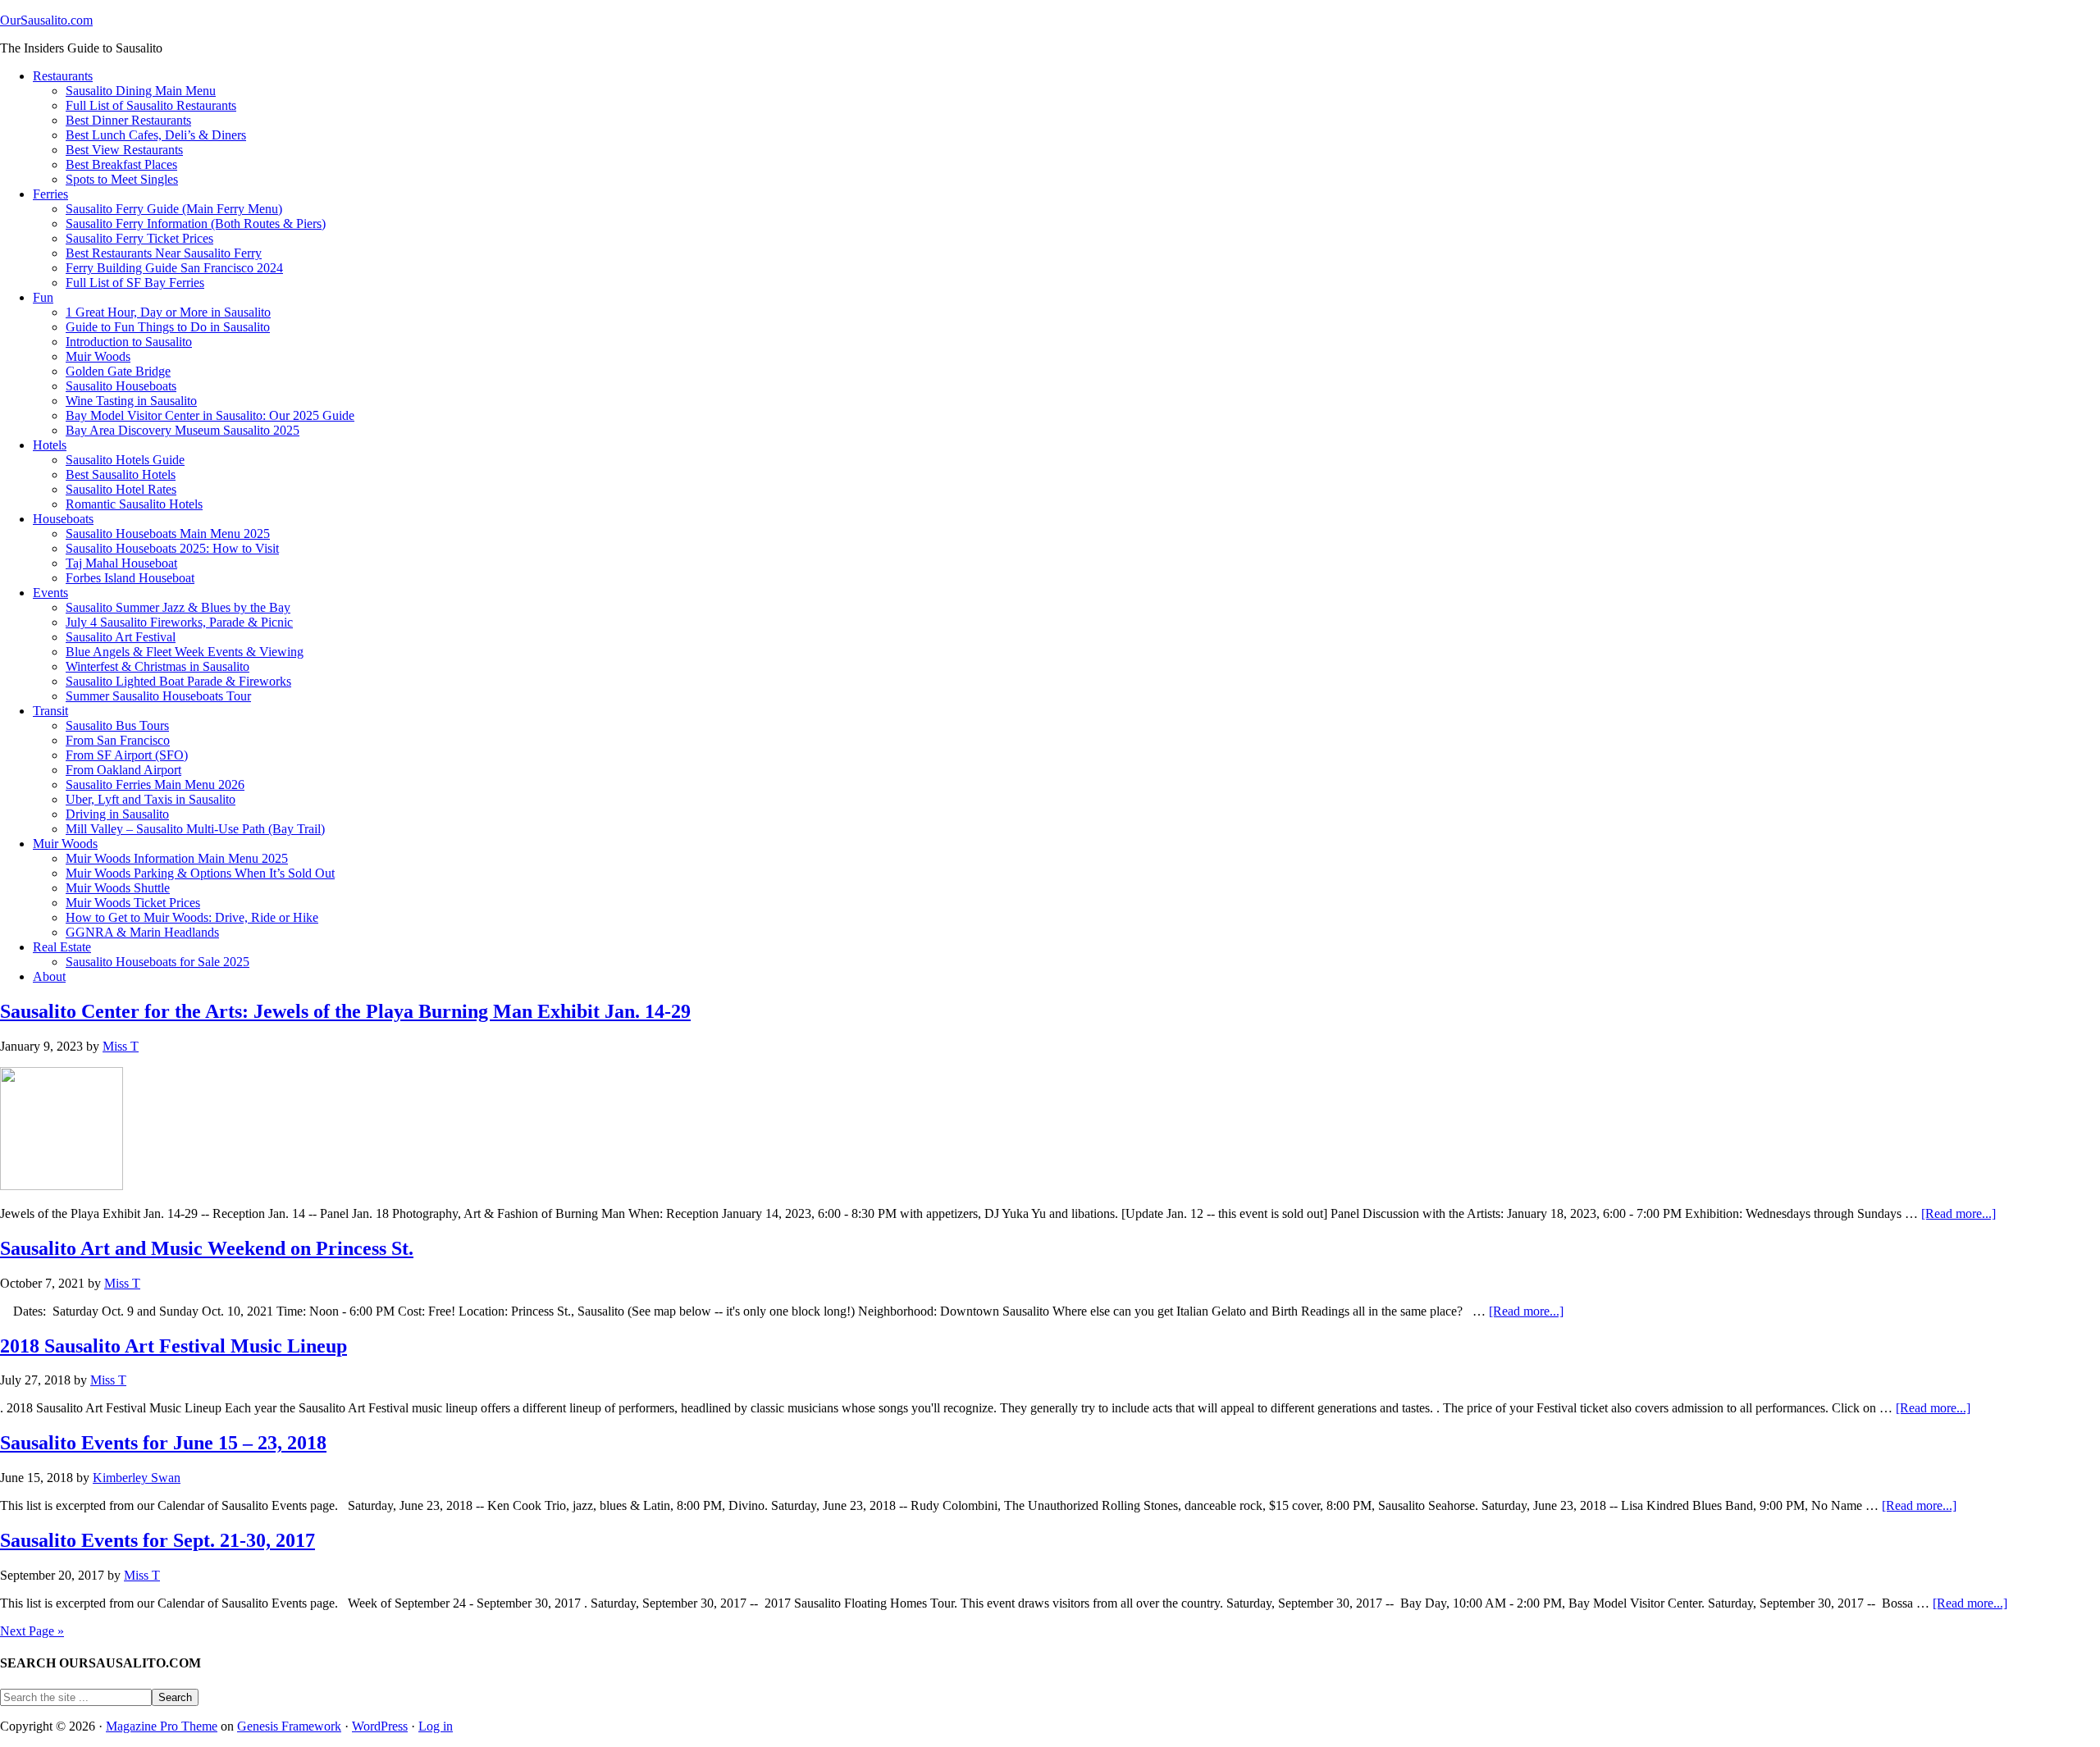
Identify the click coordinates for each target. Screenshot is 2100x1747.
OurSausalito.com (46, 20)
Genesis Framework (289, 1726)
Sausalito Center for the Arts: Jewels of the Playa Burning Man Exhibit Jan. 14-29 (345, 1011)
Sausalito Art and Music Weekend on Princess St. (207, 1248)
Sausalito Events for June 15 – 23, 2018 (163, 1443)
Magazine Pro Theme (162, 1726)
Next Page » (32, 1631)
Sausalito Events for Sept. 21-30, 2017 (157, 1540)
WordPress (380, 1726)
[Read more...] (1958, 1213)
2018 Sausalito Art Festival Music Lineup (173, 1346)
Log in (436, 1726)
